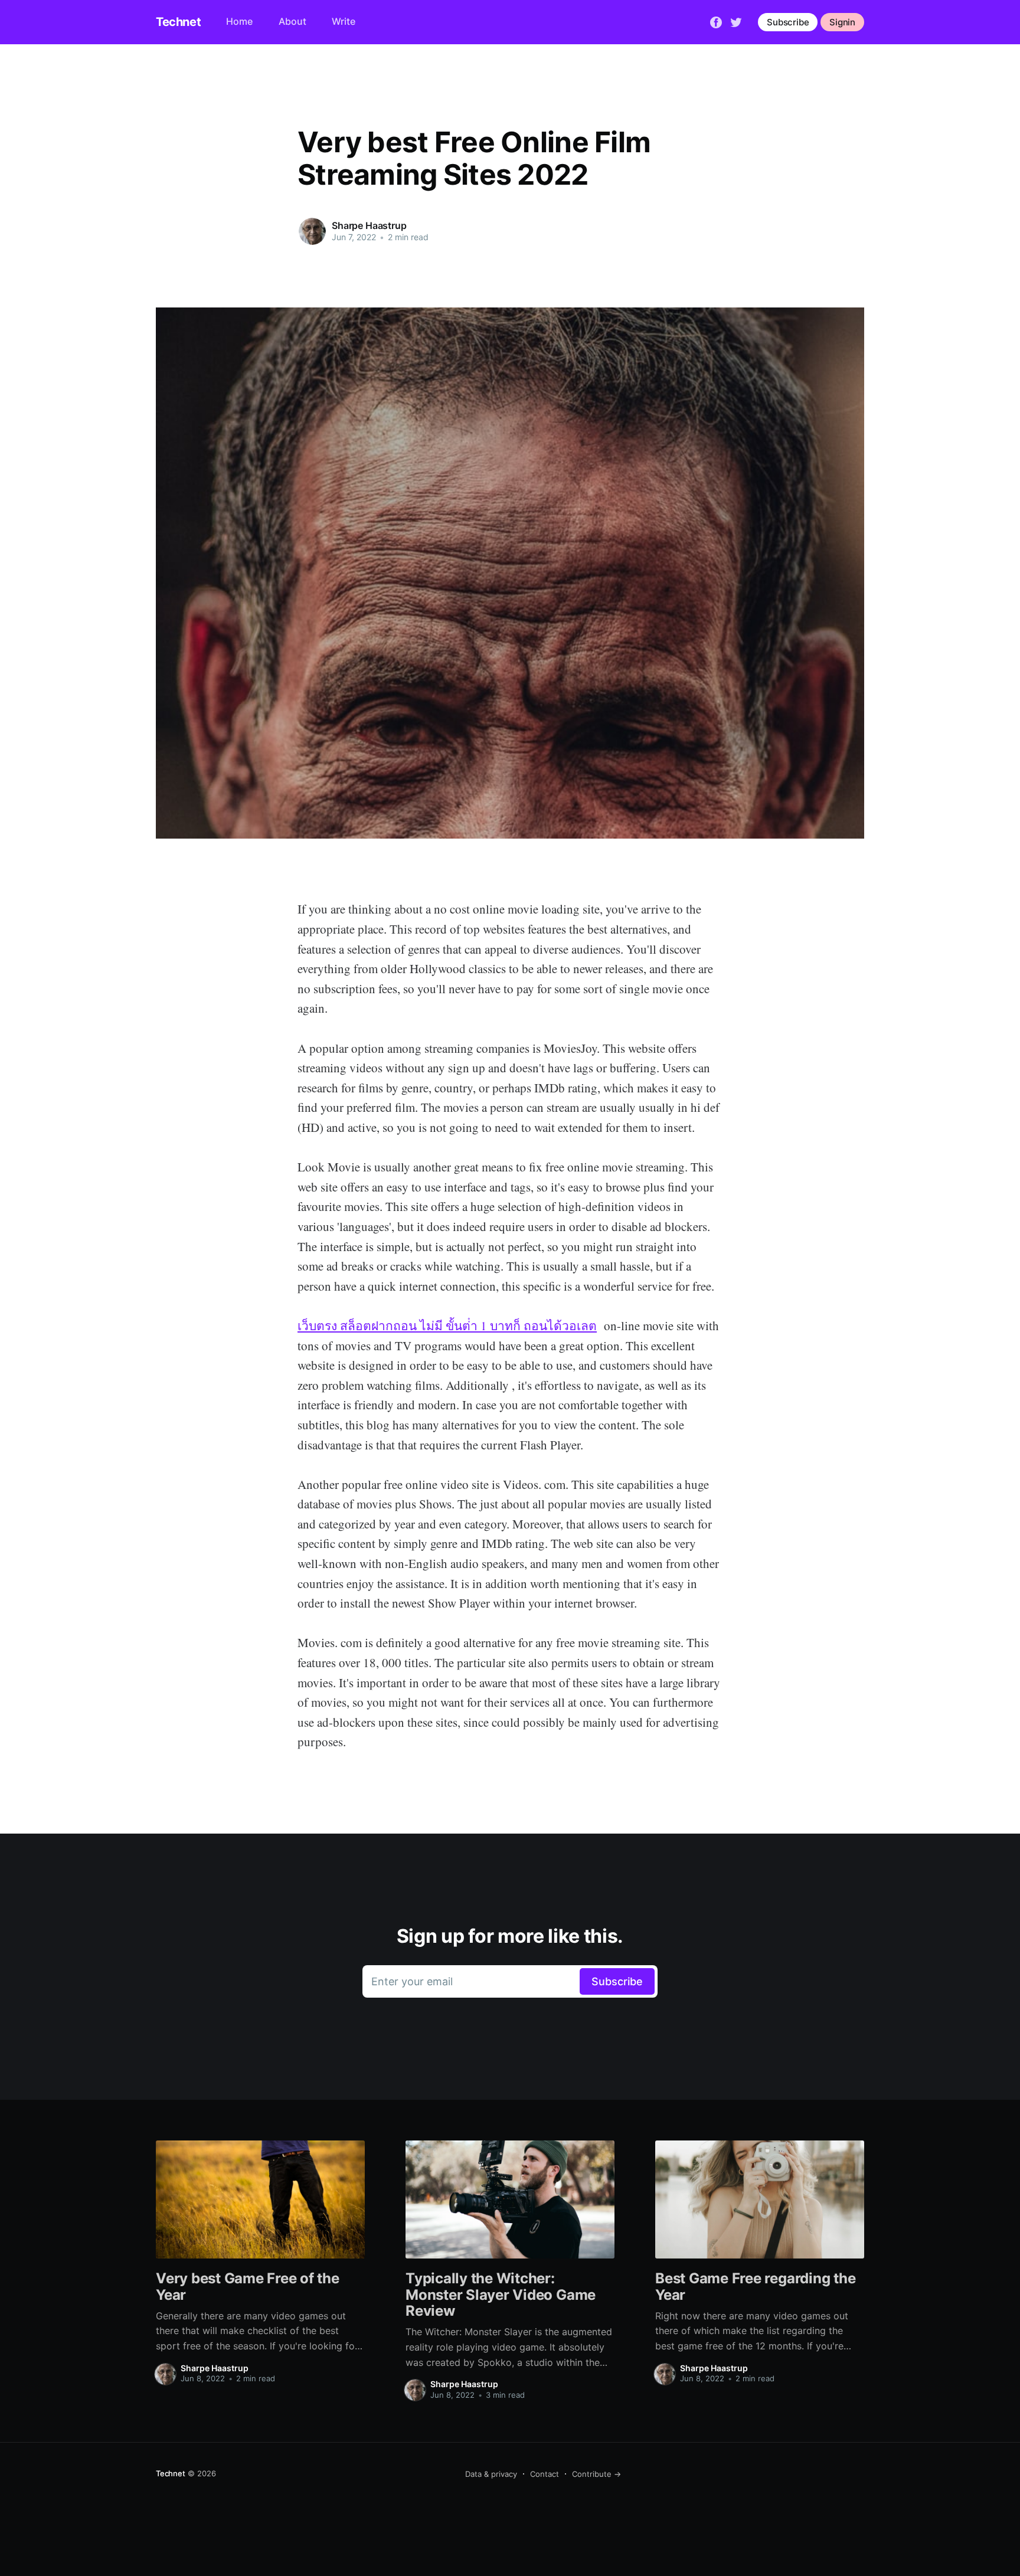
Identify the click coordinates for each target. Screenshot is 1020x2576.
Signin (842, 22)
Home (239, 21)
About (292, 21)
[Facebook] (716, 21)
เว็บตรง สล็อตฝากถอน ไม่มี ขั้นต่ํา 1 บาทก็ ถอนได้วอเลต (447, 1325)
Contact (545, 2474)
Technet (178, 22)
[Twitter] (736, 21)
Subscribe (788, 22)
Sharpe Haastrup (369, 225)
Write (344, 21)
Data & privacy (491, 2474)
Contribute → (596, 2474)
